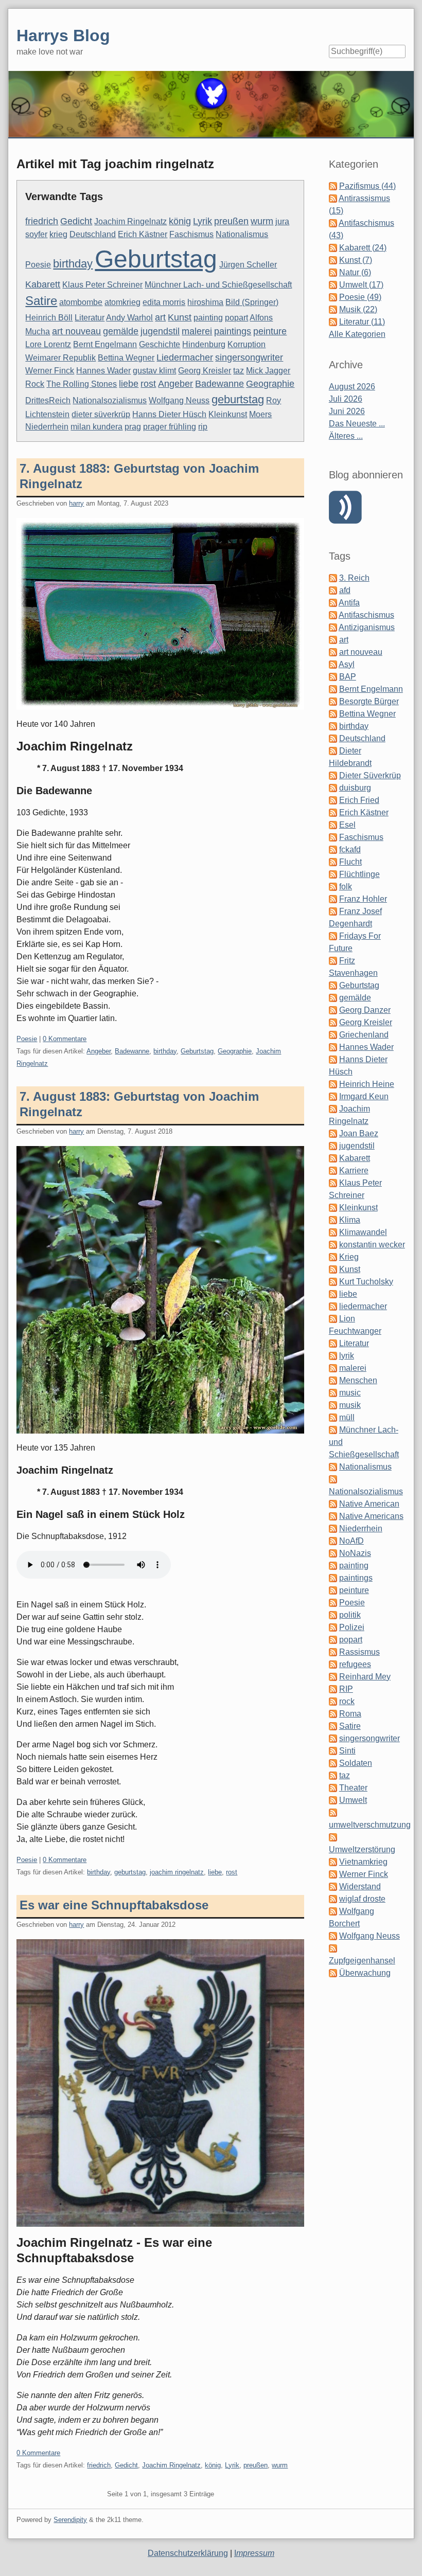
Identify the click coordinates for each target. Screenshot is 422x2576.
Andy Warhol (129, 318)
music (350, 1393)
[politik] (333, 1615)
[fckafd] (333, 849)
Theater (353, 1788)
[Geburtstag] (333, 985)
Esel (347, 825)
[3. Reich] (333, 578)
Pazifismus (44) (367, 186)
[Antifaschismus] (333, 615)
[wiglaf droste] (333, 1899)
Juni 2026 (347, 411)
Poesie (38, 265)
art (160, 317)
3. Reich (354, 578)
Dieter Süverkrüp (370, 775)
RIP (346, 1689)
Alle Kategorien (357, 334)
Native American (369, 1504)
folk (346, 887)
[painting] (333, 1566)
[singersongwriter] (333, 1738)
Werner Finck (50, 371)
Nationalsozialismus (110, 400)
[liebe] (333, 1294)
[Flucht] (333, 862)
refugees (355, 1664)
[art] (333, 640)
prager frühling (170, 427)
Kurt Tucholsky (366, 1282)
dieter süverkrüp (101, 414)
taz (239, 371)
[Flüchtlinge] (333, 874)
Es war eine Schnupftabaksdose (114, 1905)
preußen (231, 221)
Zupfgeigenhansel (362, 1961)
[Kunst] (333, 1269)
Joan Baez (359, 1133)
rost (148, 384)
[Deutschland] (333, 738)
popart (236, 318)
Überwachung (365, 1973)
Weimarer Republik (60, 358)
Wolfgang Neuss (179, 400)
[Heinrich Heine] (333, 1084)
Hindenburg (204, 344)
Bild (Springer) (252, 302)
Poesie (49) (360, 297)
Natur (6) (355, 272)
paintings (233, 331)
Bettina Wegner (126, 358)
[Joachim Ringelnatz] (333, 1109)
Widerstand (360, 1886)
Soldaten (356, 1763)
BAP (348, 677)
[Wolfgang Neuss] (333, 1936)
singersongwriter (249, 357)
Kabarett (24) (363, 248)
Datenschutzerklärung (188, 2553)
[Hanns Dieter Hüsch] (333, 1059)
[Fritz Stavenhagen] (333, 961)
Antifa (349, 603)
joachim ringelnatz (177, 1872)
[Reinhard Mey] (333, 1677)
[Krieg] (333, 1257)
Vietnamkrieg (363, 1862)
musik (350, 1405)
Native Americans (371, 1516)
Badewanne (219, 384)
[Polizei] (333, 1627)
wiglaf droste (362, 1899)
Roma (350, 1714)
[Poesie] (333, 1603)
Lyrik (203, 221)
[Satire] (333, 1726)
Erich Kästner (143, 234)
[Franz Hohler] (333, 899)
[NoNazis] (333, 1553)
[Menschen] (333, 1380)
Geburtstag (156, 259)
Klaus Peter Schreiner (102, 285)
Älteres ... (346, 436)
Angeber (175, 384)
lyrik (347, 1356)
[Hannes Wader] (333, 1047)
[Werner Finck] (333, 1874)
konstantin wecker (372, 1245)
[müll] (333, 1417)
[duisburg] (333, 788)
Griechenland (364, 1035)
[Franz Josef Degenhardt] (333, 911)
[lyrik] (333, 1356)
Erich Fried (359, 800)
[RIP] (333, 1689)
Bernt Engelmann (105, 344)
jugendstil (160, 331)
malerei (197, 331)
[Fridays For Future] (333, 936)
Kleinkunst (228, 414)
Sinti (347, 1751)
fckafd (350, 849)
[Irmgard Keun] (333, 1096)
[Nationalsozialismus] (333, 1479)
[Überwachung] (333, 1973)
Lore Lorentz (48, 344)
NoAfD (351, 1541)
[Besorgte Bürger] (333, 701)
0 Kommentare (65, 1039)
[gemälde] (333, 998)
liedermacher (363, 1306)
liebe (129, 384)
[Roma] (333, 1714)
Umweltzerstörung (362, 1849)
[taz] (333, 1775)
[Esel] (333, 825)
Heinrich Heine (367, 1084)
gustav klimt (154, 371)
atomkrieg (122, 302)
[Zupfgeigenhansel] (333, 1948)
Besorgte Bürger (369, 701)
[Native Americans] (333, 1516)
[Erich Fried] (333, 800)
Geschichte (160, 344)
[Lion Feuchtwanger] (333, 1319)
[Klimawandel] (333, 1232)
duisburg (355, 788)
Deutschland (93, 234)
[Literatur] (333, 1343)
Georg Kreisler (205, 371)
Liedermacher (185, 357)
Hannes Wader (103, 371)
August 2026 (352, 387)
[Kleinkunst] (333, 1207)
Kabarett (43, 284)
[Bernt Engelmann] (333, 689)
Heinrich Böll (49, 318)
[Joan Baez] (333, 1133)
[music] (333, 1393)
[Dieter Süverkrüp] (333, 775)
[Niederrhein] (333, 1528)
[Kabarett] (333, 1158)
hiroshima (205, 302)
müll (347, 1417)
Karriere (354, 1170)
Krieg (349, 1257)
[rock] (333, 1701)
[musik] (333, 1405)
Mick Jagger (268, 371)
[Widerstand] (333, 1886)
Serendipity (70, 2520)
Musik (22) (358, 309)
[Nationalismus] (333, 1467)
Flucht (350, 862)
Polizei (352, 1627)
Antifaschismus (366, 615)
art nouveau (76, 331)
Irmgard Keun (364, 1096)
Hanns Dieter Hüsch (169, 414)
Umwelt (353, 1800)
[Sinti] (333, 1751)
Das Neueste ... (357, 424)
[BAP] (333, 677)
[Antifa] (333, 603)
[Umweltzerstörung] (333, 1837)
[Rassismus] (333, 1652)
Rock (35, 384)
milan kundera (96, 427)
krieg (58, 234)
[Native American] (333, 1504)
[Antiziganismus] (333, 627)
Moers (260, 414)
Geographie (270, 384)
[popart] (333, 1640)
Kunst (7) (356, 260)
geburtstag (238, 399)
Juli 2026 (346, 399)
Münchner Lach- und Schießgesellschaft (218, 285)
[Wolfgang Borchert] (333, 1911)
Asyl (347, 664)
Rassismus (359, 1652)
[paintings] (333, 1578)
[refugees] (333, 1664)
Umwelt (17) (361, 285)
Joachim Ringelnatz (130, 221)
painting (208, 318)
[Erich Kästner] (333, 812)
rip (203, 427)
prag (133, 427)
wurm (262, 221)
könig (180, 221)
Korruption (247, 344)
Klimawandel (363, 1232)
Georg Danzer (365, 1010)
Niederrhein (47, 427)
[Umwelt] (333, 1800)
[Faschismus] (333, 837)
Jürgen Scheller (248, 265)
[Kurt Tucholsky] (333, 1282)
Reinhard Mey (365, 1677)
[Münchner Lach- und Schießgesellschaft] (333, 1430)
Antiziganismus (367, 627)
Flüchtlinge (359, 874)
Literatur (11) (362, 322)
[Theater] (333, 1788)
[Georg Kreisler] (333, 1022)
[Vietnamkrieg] (333, 1862)
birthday (73, 264)
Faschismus (191, 234)
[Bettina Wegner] (333, 714)
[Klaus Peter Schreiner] (333, 1183)
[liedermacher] (333, 1306)
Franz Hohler (363, 899)
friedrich (42, 221)
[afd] (333, 590)
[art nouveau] (333, 652)
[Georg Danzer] (333, 1010)
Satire (41, 301)
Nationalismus (242, 234)
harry (76, 503)
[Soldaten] (333, 1763)
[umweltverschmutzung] (333, 1812)
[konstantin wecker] (333, 1245)
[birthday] (333, 726)
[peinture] (333, 1590)
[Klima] (333, 1220)
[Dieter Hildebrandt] (333, 751)
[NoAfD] (333, 1541)
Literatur (90, 318)
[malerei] (333, 1368)
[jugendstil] (333, 1146)
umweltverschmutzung (370, 1825)
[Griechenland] (333, 1035)
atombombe (81, 302)
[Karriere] (333, 1170)
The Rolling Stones (82, 384)
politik (350, 1615)
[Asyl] (333, 664)
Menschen (358, 1380)
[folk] (333, 887)
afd (345, 590)
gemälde (121, 331)
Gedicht (76, 221)
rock (347, 1701)
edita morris (164, 302)
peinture (270, 331)
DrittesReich (48, 400)
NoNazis (355, 1553)
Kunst (180, 317)
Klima (350, 1220)
